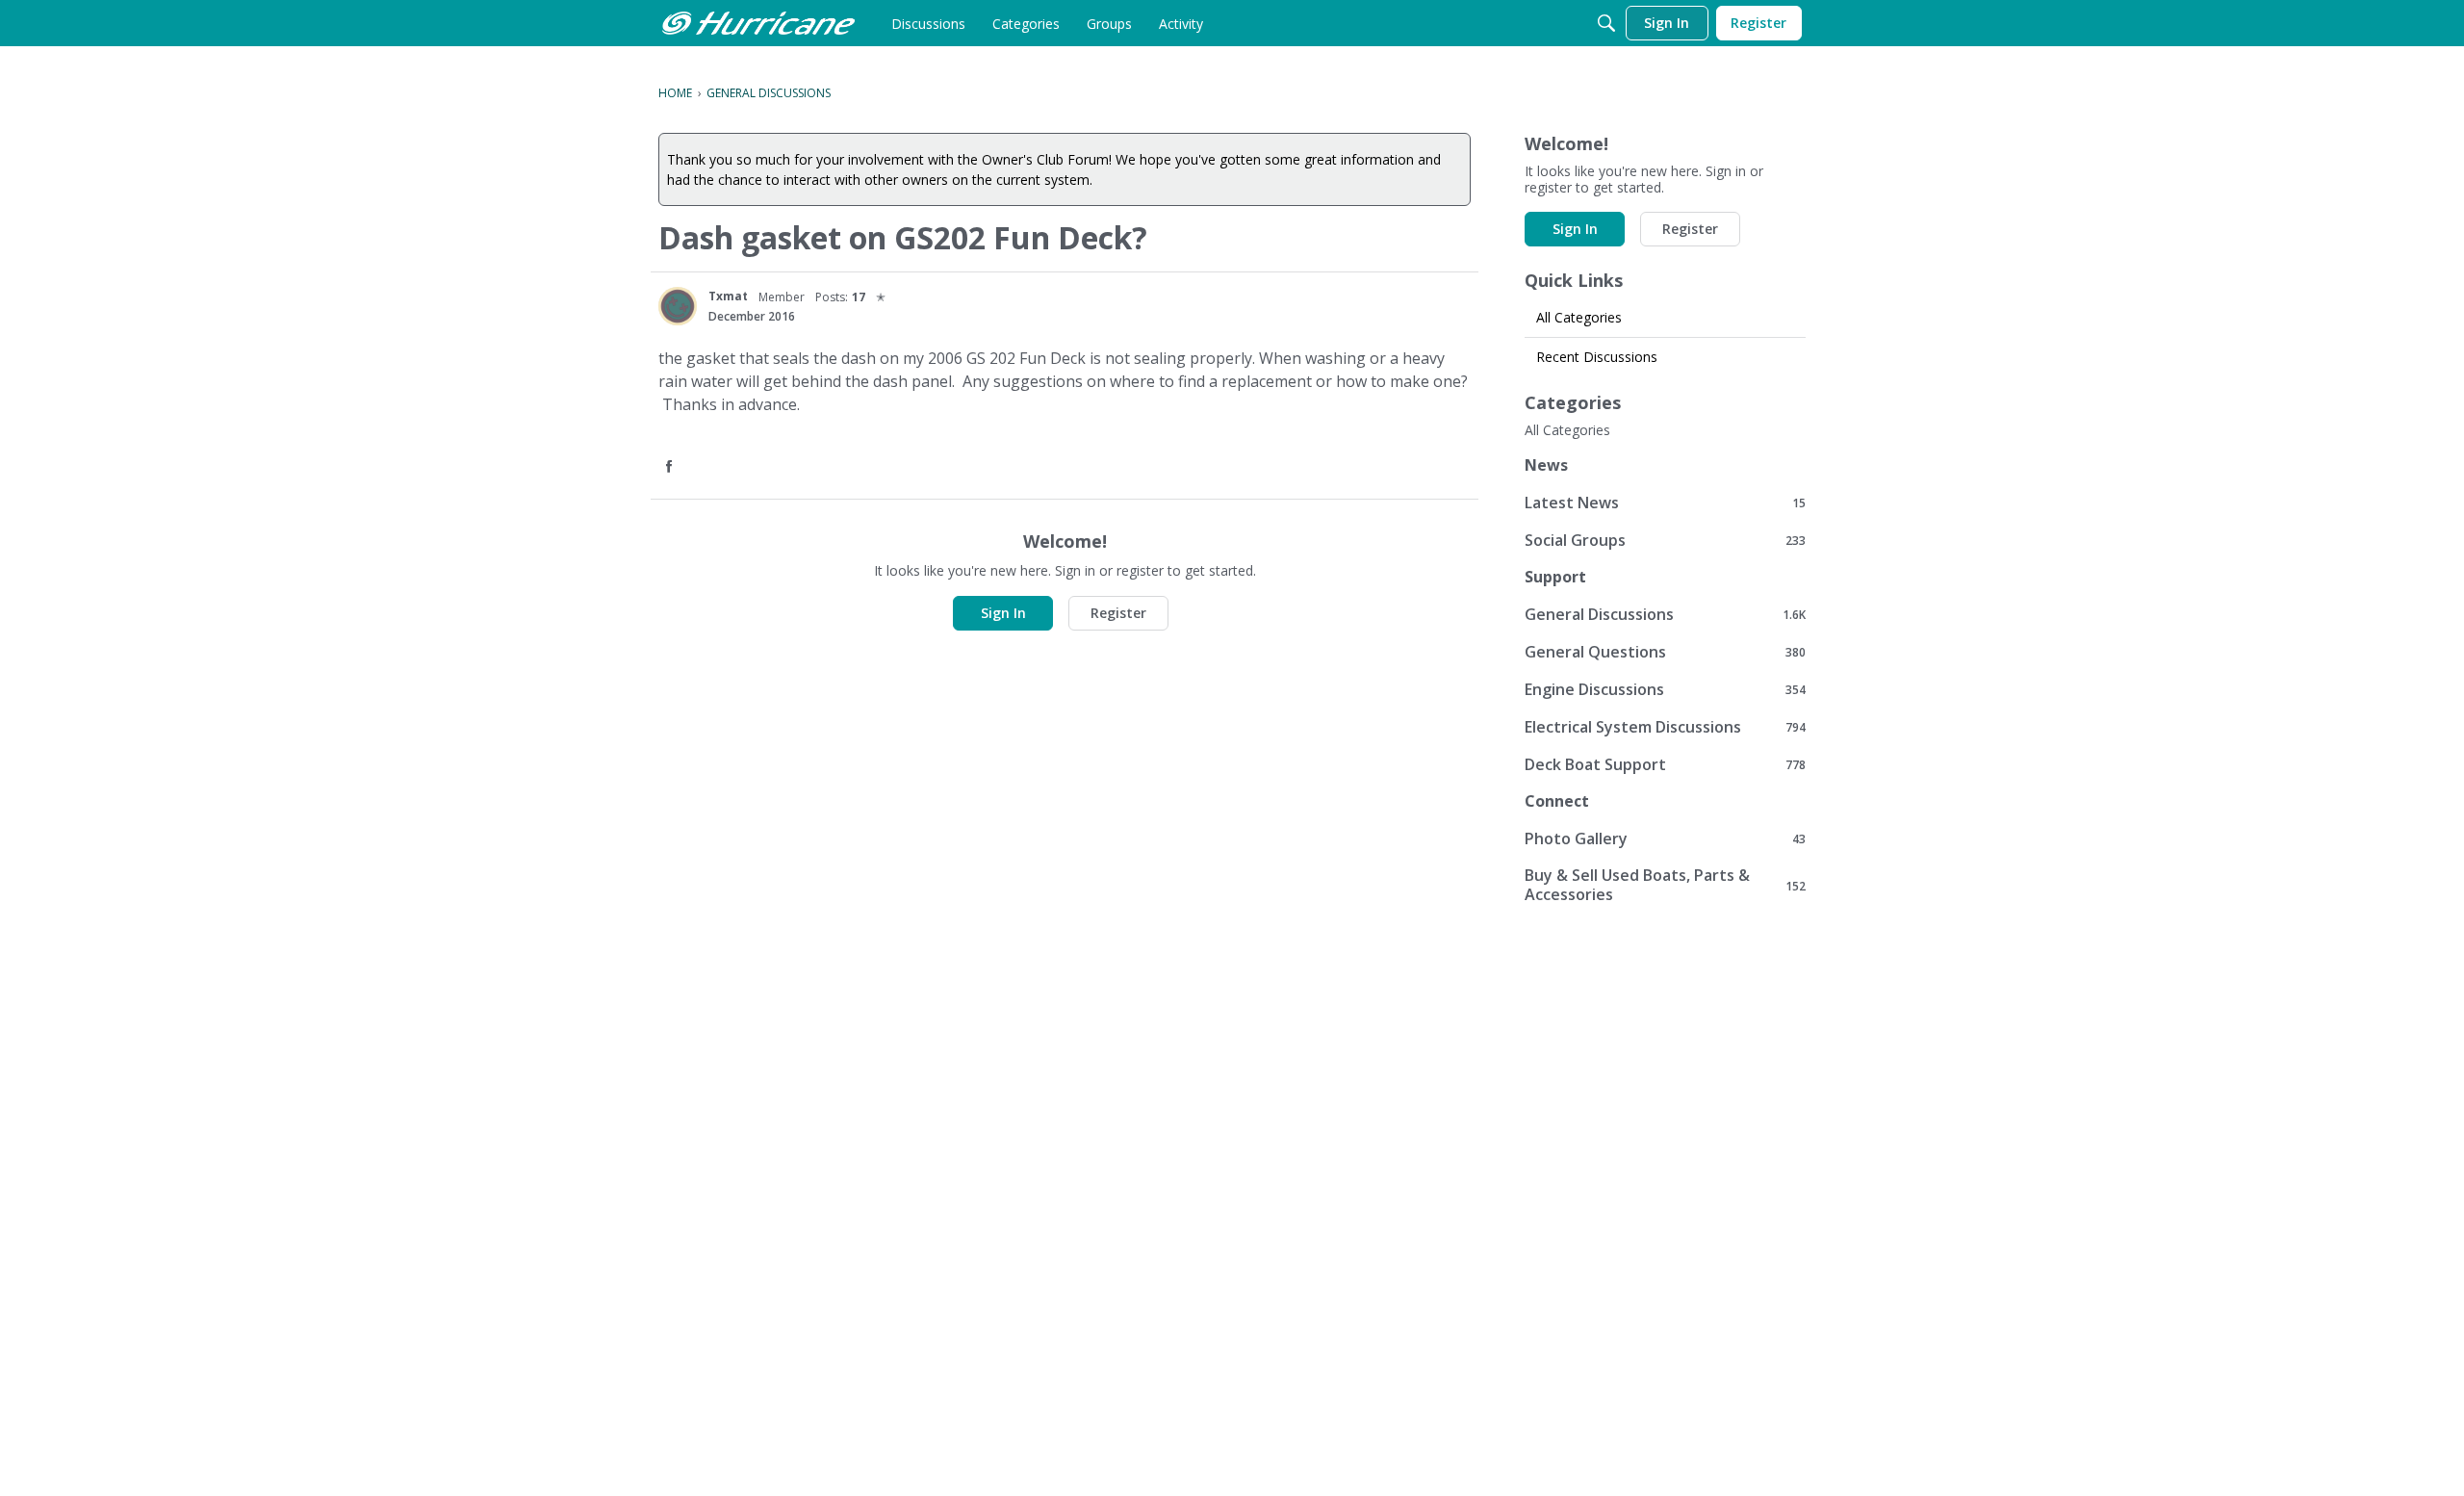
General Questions (1665, 651)
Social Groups (1665, 540)
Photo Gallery (1665, 838)
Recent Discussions (1597, 357)
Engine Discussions (1665, 689)
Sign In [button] (1003, 613)
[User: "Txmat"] (678, 306)
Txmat (728, 296)
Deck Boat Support (1665, 764)
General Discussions (1665, 614)
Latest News (1665, 502)
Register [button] (1118, 613)
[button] (671, 467)
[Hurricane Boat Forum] (758, 23)
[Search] (1606, 23)
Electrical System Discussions (1665, 726)
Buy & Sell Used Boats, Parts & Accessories (1665, 885)
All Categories (1579, 317)
